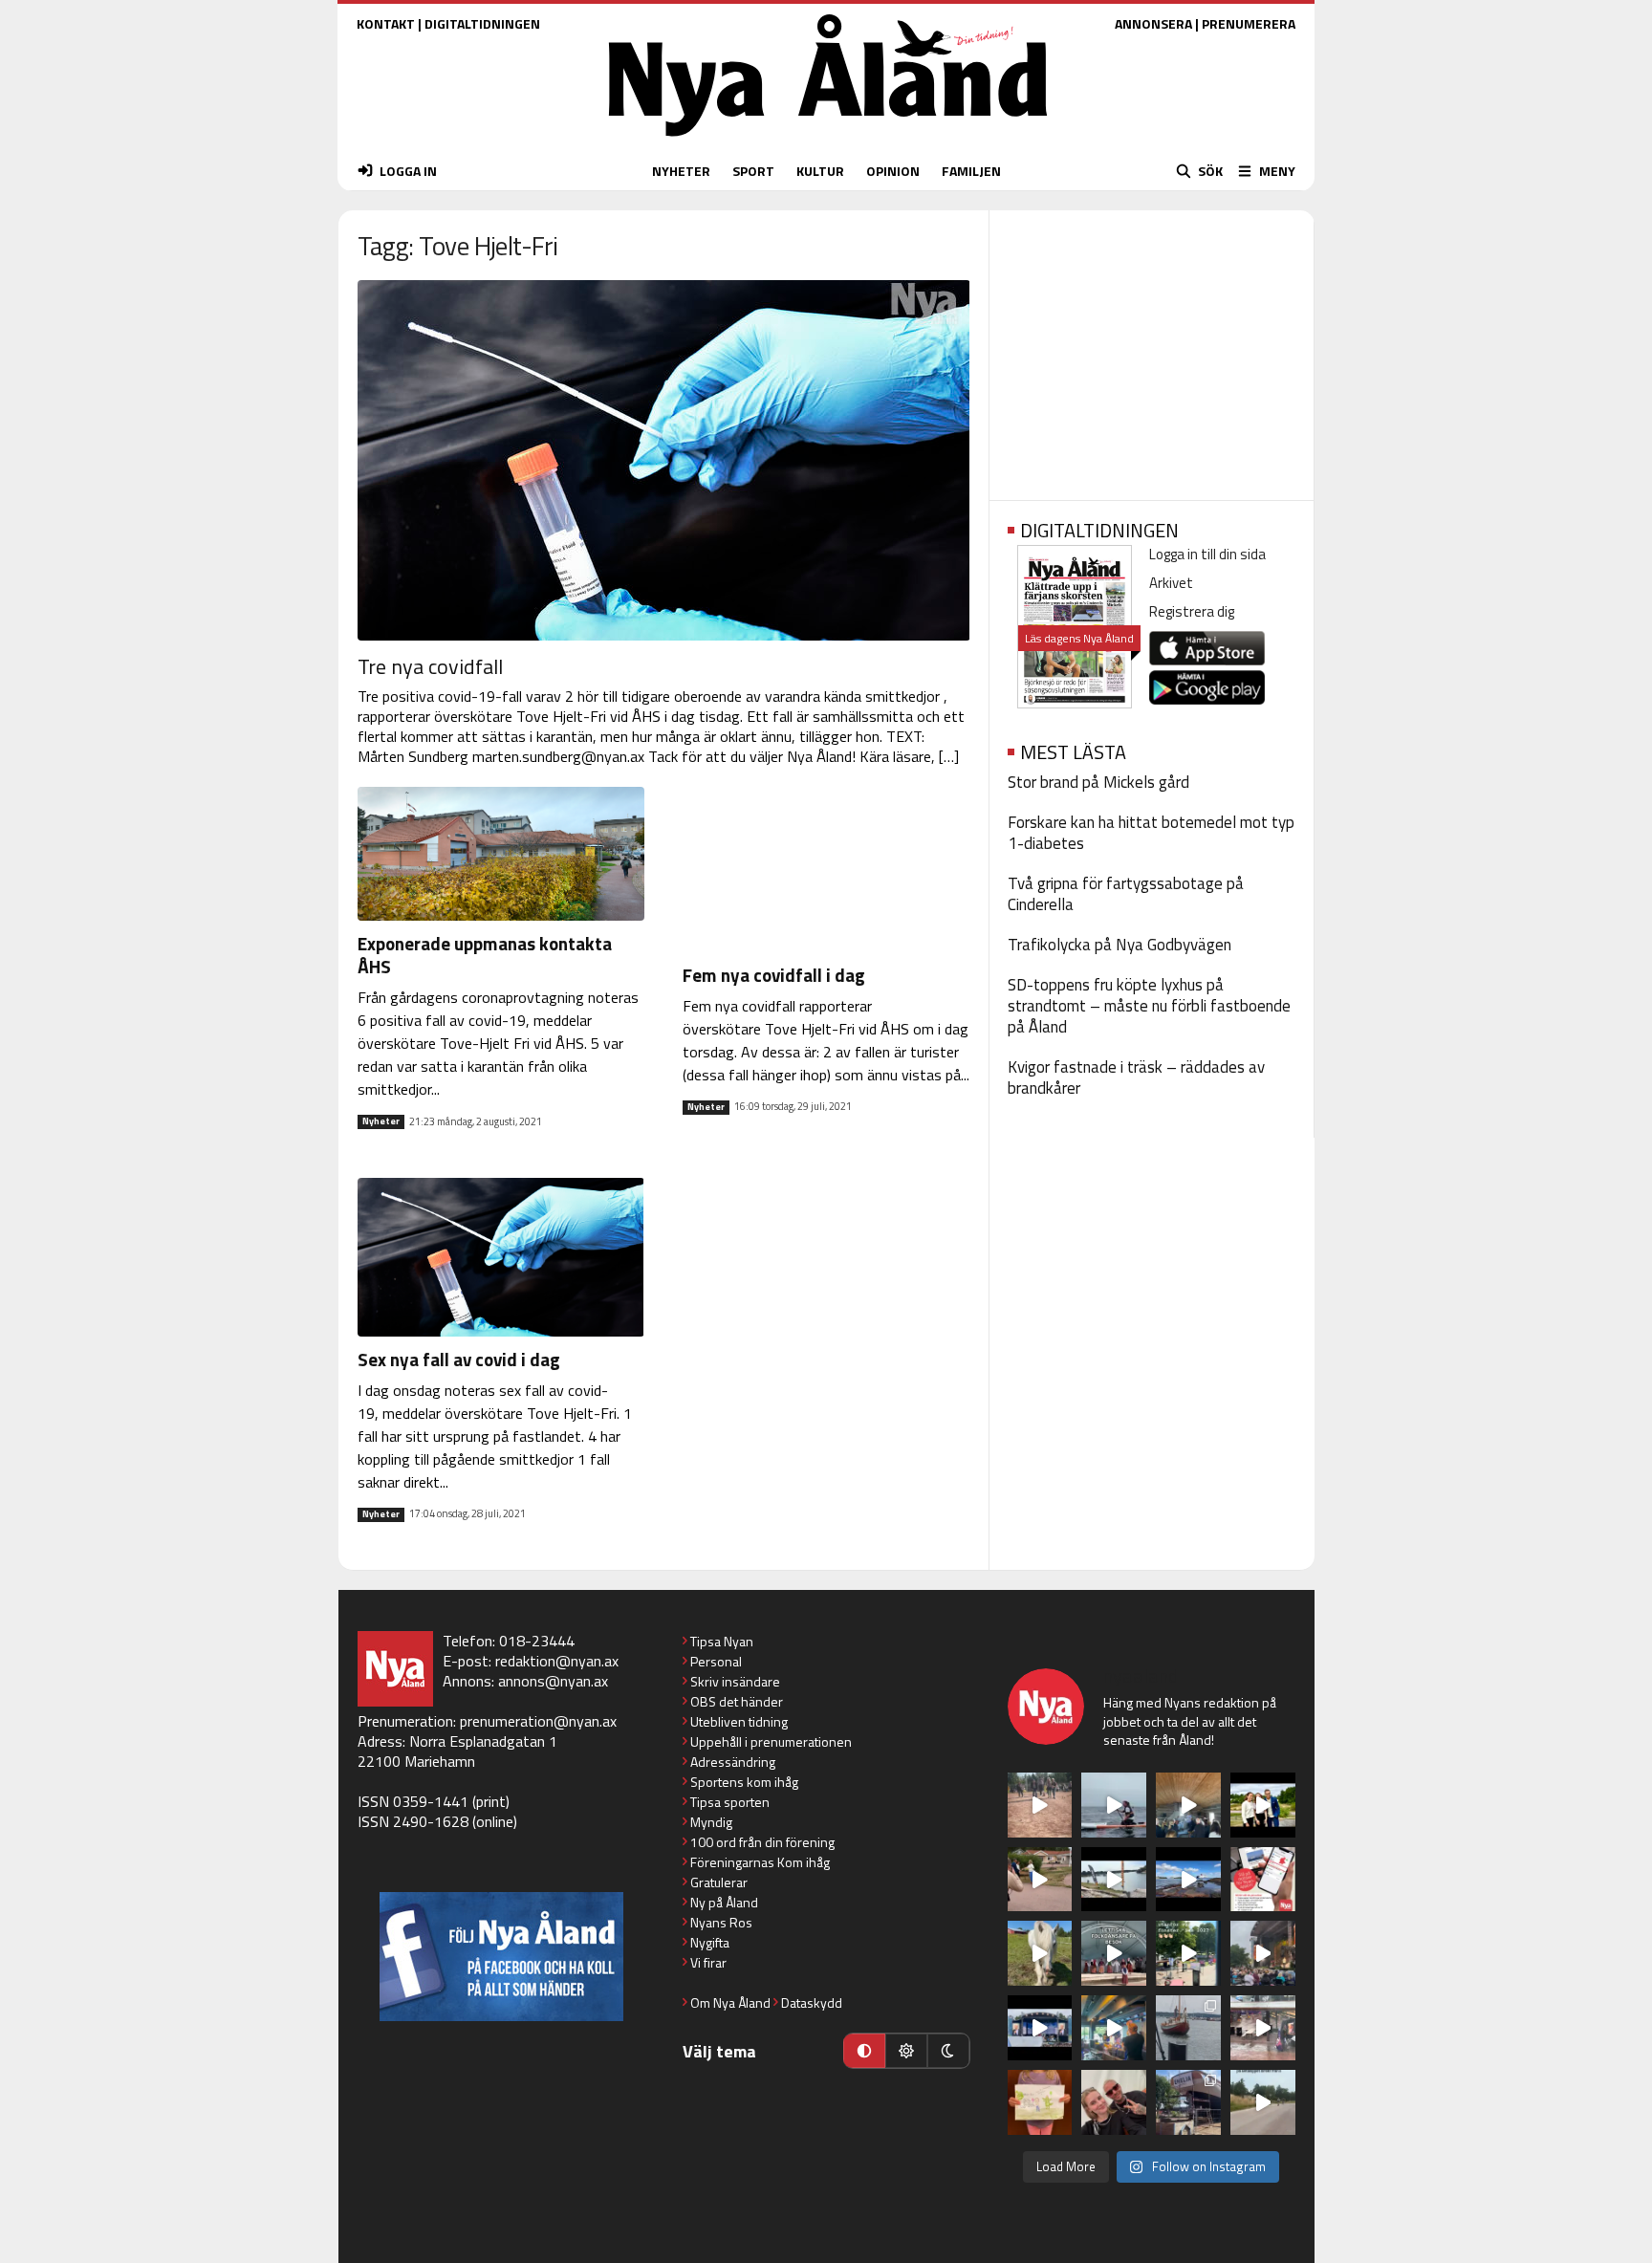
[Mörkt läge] (948, 2051)
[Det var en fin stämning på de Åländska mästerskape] (1040, 1805)
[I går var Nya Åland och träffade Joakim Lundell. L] (1114, 2102)
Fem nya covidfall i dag (774, 975)
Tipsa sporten (730, 1802)
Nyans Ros (721, 1922)
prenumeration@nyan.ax (538, 1721)
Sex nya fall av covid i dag (459, 1359)
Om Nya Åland (730, 2002)
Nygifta (710, 1942)
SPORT (753, 171)
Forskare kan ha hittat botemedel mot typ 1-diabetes (1151, 833)
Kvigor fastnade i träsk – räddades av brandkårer (1136, 1077)
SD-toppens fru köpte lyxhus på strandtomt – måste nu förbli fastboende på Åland (1149, 1006)
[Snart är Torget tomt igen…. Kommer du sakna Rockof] (1188, 1953)
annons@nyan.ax (553, 1681)
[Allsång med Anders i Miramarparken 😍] (1040, 2028)
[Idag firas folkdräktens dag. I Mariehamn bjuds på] (1114, 1953)
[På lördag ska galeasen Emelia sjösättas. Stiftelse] (1188, 2102)
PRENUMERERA (1249, 23)
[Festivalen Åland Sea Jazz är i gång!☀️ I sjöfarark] (1188, 1805)
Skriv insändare (735, 1681)
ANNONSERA (1153, 23)
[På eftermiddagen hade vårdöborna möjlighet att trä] (1263, 1805)
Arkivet (1171, 583)
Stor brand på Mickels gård (1098, 782)
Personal (716, 1661)
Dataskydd (812, 2002)
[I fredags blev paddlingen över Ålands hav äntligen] (1114, 1805)
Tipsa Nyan (722, 1641)
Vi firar (708, 1962)
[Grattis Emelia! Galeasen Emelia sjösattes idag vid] (1188, 2028)
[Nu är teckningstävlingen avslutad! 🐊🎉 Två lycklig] (1040, 2102)
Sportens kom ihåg (744, 1782)
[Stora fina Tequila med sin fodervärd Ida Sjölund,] (1040, 1953)
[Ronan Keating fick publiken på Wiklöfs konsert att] (1263, 1953)
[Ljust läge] (906, 2051)
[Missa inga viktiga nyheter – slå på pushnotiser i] (1263, 1880)
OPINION (893, 171)
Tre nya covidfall (430, 666)
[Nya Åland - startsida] (828, 141)
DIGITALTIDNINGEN (482, 23)
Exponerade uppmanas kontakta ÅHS (485, 955)
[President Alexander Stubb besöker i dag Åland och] (1040, 1880)
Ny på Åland (724, 1902)
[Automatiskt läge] (864, 2051)
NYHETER (681, 171)
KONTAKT (386, 23)
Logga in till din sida (1207, 554)
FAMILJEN (971, 171)
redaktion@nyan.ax (557, 1661)
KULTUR (820, 171)
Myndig (711, 1822)
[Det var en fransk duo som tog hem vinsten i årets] (1114, 1880)
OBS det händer (737, 1701)
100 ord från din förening (762, 1842)
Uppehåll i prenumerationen (771, 1741)
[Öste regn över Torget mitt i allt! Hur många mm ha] (1263, 2028)
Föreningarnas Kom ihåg (760, 1862)
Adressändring (733, 1762)
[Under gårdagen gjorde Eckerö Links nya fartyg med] (1188, 1880)
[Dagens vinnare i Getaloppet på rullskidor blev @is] (1263, 2102)
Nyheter (381, 1121)
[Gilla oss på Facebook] (501, 1957)
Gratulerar (719, 1882)
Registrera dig (1192, 611)
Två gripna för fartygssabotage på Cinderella (1126, 894)
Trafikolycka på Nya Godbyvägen (1119, 945)
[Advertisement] (1152, 349)
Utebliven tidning (739, 1721)
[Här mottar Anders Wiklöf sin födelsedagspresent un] (1114, 2028)
